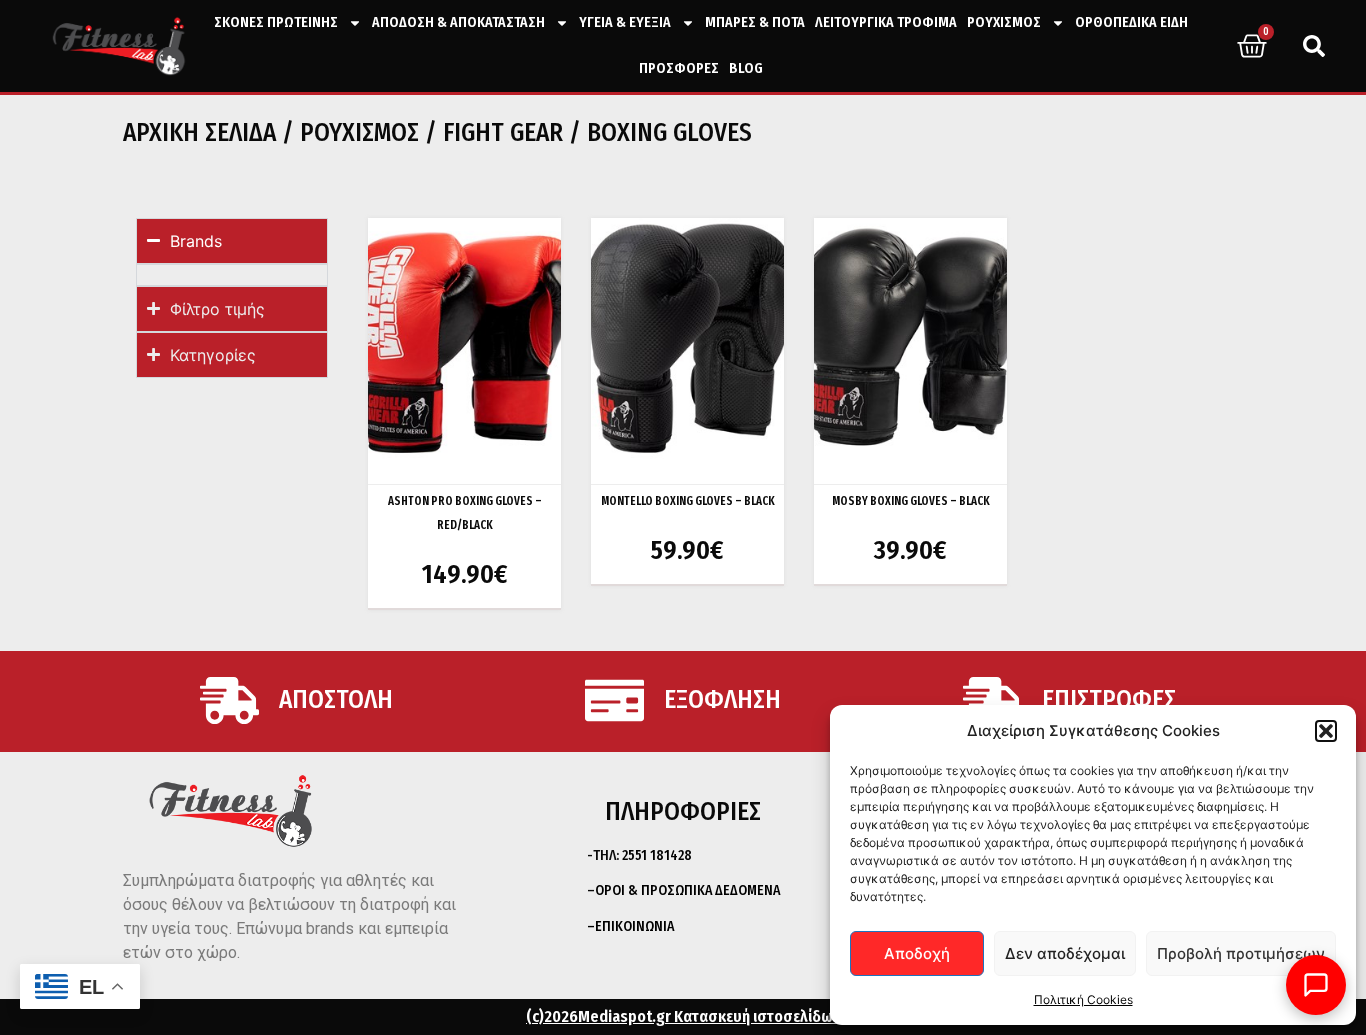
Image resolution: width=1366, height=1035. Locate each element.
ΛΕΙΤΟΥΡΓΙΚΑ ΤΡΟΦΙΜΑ (886, 22)
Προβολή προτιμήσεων (1241, 953)
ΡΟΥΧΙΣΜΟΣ (1004, 22)
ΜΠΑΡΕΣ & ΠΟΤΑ (755, 22)
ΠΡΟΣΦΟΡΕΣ (679, 68)
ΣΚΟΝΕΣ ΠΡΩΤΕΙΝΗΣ (276, 22)
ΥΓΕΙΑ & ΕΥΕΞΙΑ (625, 22)
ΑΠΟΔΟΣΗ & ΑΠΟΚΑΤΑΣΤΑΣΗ (458, 22)
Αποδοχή (917, 953)
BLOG (746, 68)
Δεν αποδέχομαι (1065, 953)
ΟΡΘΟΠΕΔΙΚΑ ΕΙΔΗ (1131, 22)
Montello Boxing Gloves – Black (688, 501)
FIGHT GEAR (503, 133)
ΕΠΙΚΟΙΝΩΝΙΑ (634, 926)
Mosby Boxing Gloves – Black (911, 501)
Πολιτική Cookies (1083, 999)
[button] (1326, 731)
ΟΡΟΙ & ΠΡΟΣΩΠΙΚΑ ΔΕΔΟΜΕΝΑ (687, 890)
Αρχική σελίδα (199, 133)
